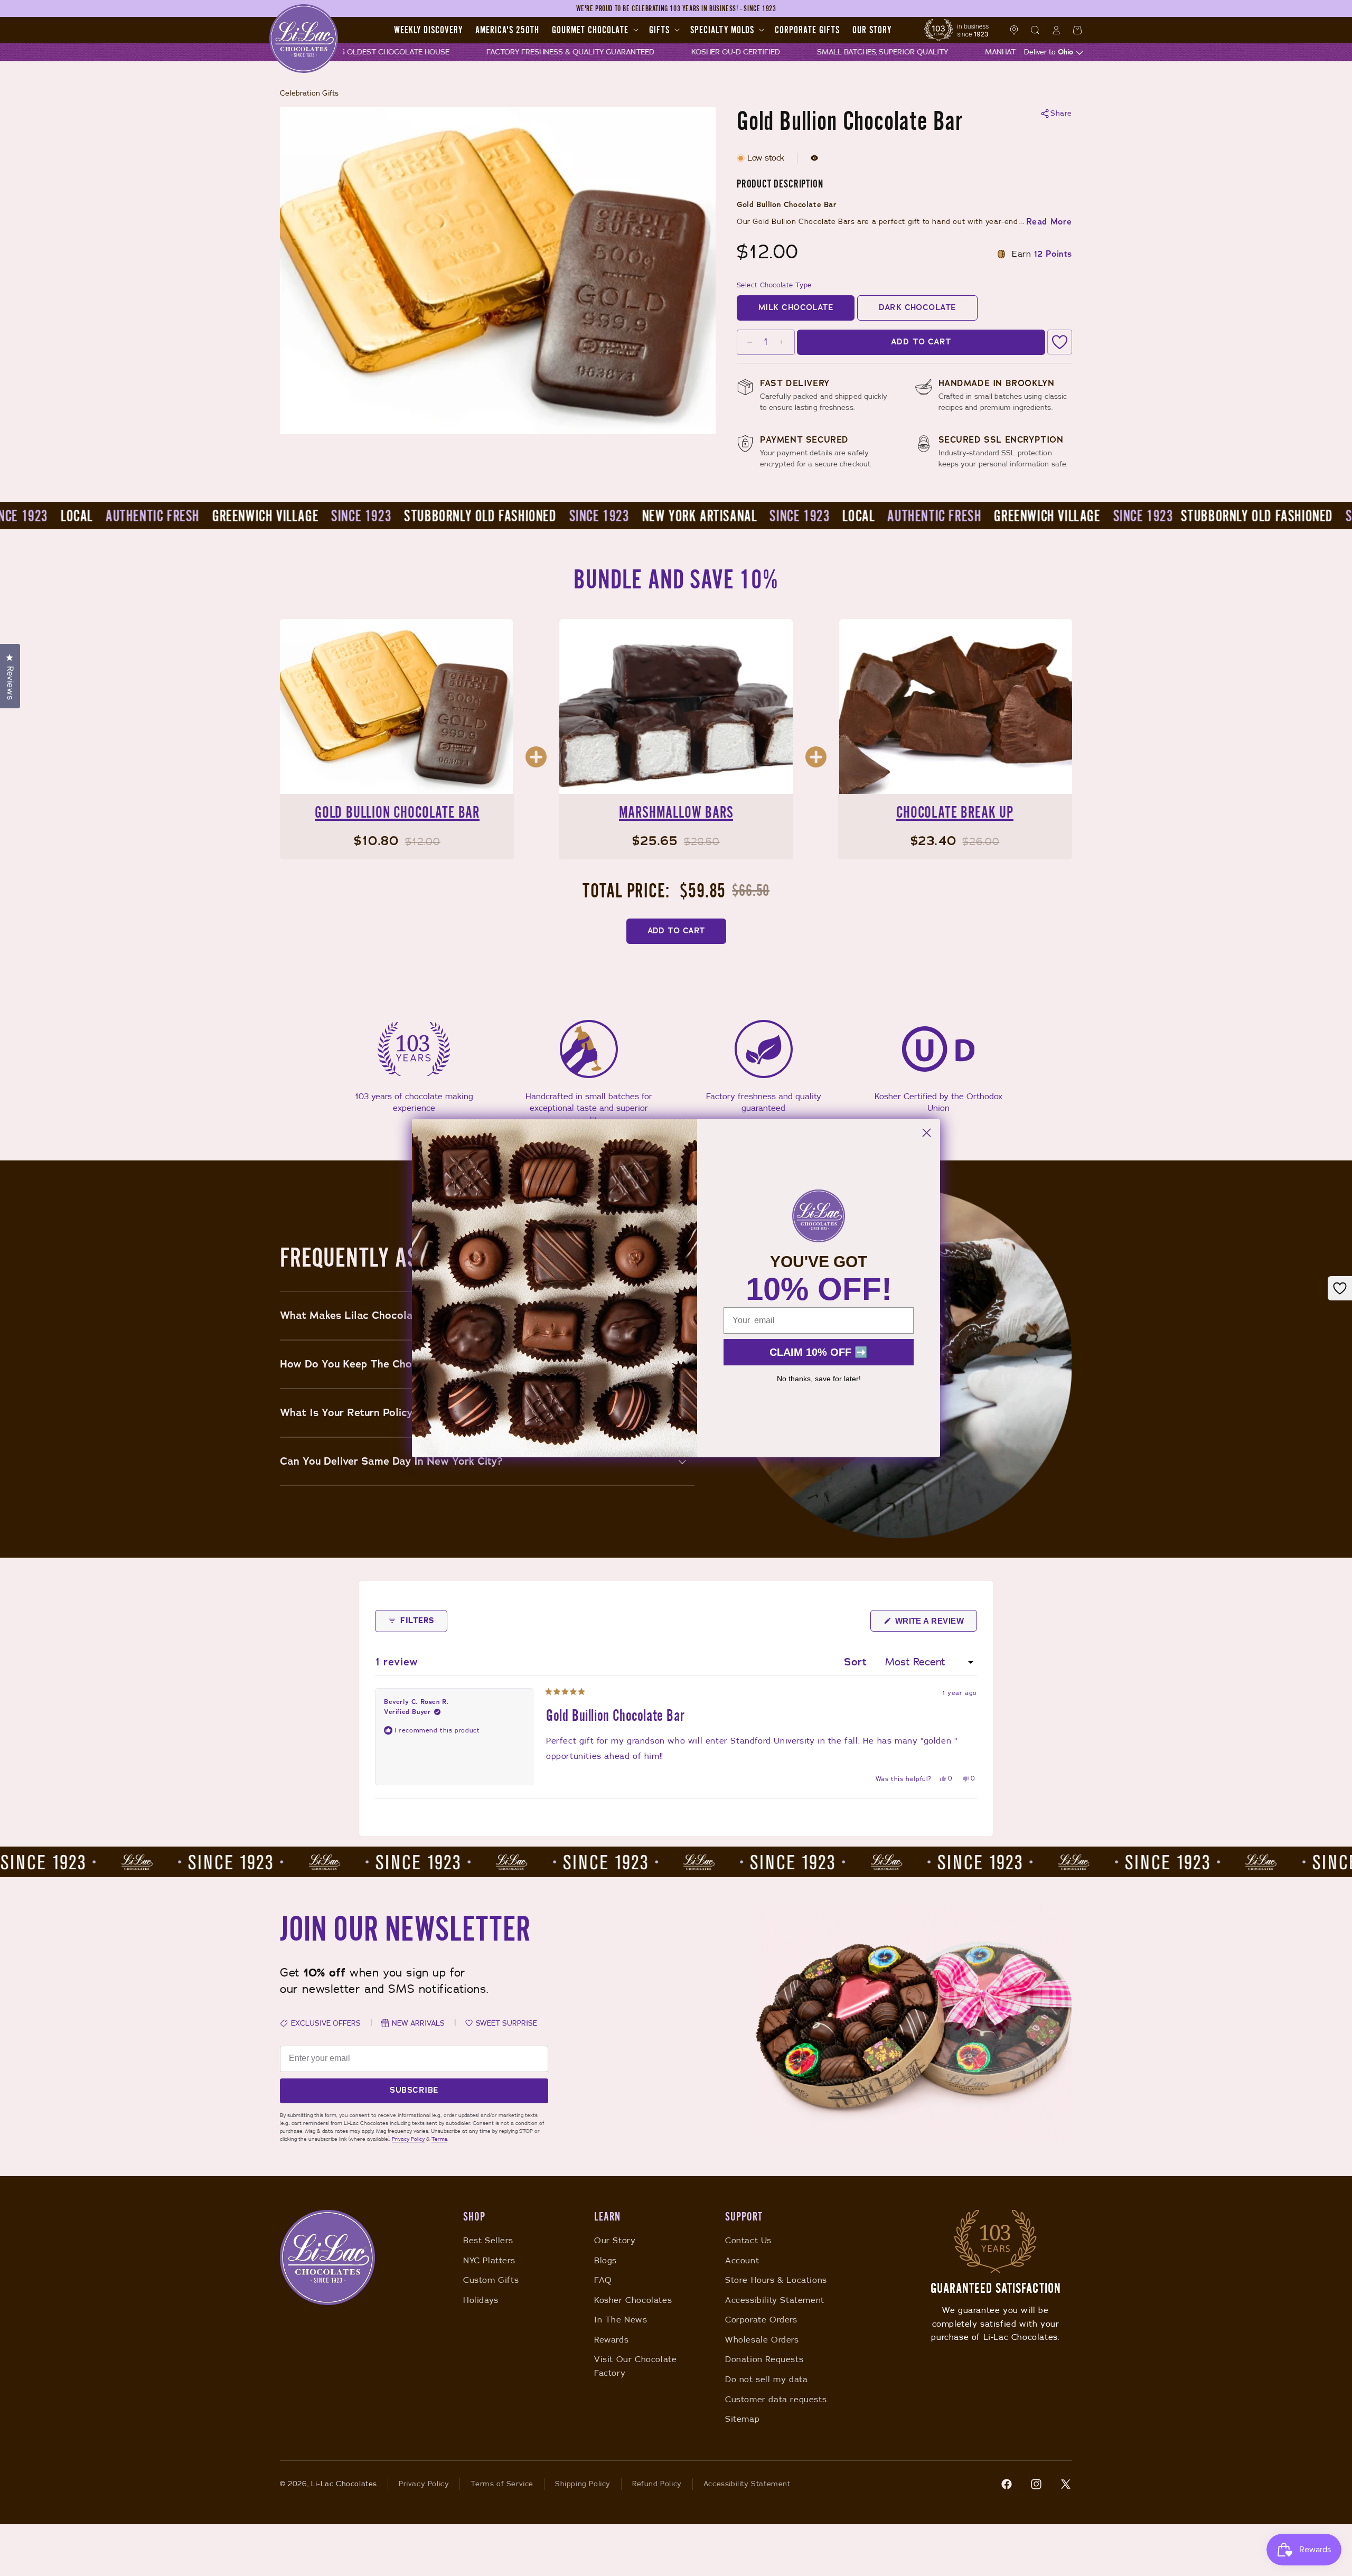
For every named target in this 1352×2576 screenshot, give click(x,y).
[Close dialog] (927, 1133)
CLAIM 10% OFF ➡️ (819, 1352)
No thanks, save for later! (819, 1379)
